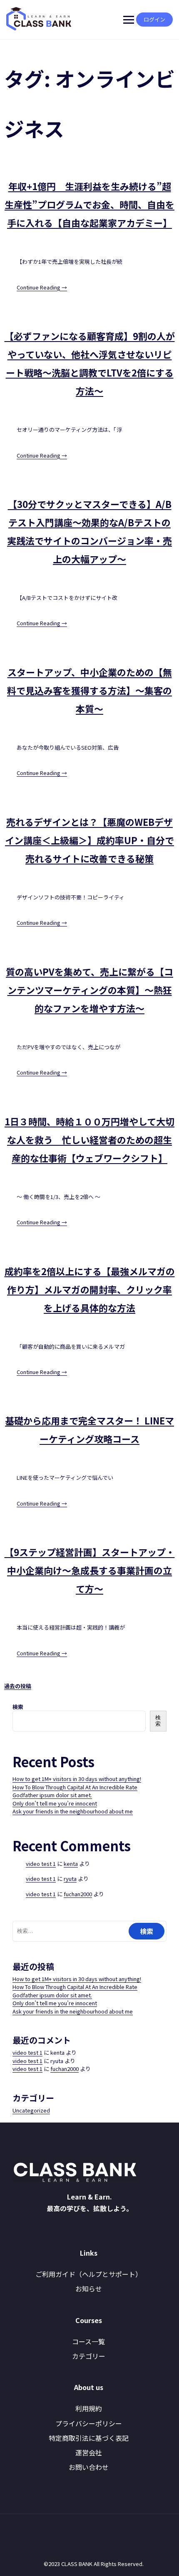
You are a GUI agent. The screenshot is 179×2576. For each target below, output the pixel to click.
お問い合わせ (89, 2467)
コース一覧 (88, 2341)
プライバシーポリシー (89, 2423)
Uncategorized (31, 2110)
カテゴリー (89, 2356)
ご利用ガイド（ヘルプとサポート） (89, 2274)
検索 (18, 1707)
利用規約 (89, 2408)
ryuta (70, 1879)
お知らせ (89, 2289)
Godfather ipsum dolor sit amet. (52, 1795)
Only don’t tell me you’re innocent (55, 1803)
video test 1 (41, 1864)
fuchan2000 (78, 1894)
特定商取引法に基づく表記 (89, 2438)
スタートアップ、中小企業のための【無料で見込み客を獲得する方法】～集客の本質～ (89, 690)
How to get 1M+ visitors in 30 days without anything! (77, 1779)
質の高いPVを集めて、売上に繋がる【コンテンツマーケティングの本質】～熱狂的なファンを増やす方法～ (89, 990)
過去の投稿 (18, 1686)
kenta (71, 1864)
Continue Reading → (42, 287)
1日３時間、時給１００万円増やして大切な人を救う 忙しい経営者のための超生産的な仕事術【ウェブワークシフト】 (89, 1139)
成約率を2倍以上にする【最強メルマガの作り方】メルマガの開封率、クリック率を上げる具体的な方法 (90, 1289)
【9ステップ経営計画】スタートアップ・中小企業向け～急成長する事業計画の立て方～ (90, 1570)
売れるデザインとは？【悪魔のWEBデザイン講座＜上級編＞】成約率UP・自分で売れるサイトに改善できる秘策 (89, 840)
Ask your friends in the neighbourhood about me (73, 1811)
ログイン (154, 19)
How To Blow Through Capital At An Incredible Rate (75, 1787)
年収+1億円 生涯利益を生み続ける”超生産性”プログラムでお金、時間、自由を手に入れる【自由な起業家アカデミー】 (89, 204)
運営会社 (89, 2452)
